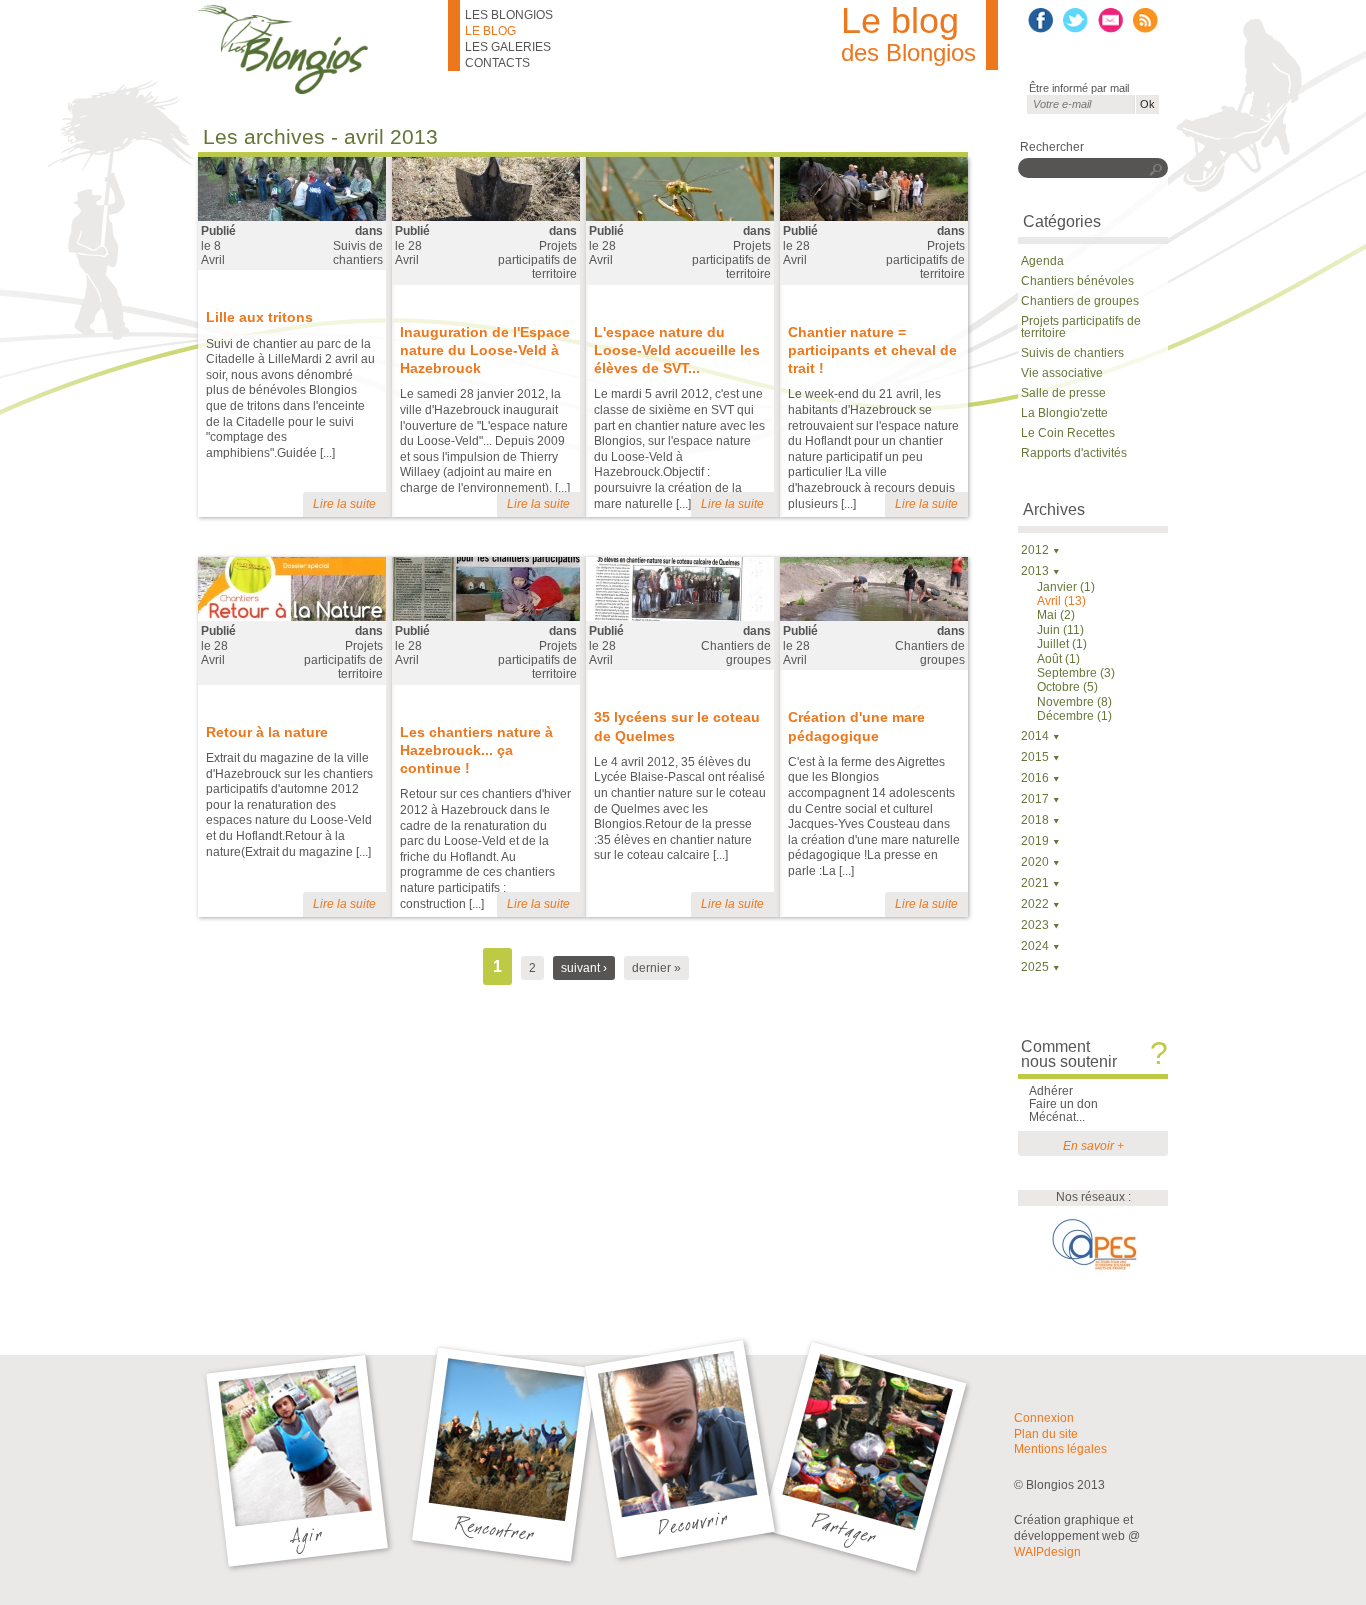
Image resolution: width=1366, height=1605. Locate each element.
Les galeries (508, 47)
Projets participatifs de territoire (537, 260)
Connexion (1044, 1418)
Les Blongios (509, 15)
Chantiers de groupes (736, 653)
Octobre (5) (1067, 687)
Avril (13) (1061, 601)
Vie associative (1062, 373)
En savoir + (1093, 1146)
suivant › (584, 968)
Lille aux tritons (259, 317)
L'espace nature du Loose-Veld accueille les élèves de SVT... (677, 350)
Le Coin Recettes (1068, 433)
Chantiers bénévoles (1077, 281)
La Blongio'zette (1064, 413)
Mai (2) (1056, 615)
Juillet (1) (1062, 644)
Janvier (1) (1066, 587)
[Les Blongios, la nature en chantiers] (323, 49)
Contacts (497, 63)
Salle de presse (1063, 393)
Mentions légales (1060, 1449)
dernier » (656, 968)
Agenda (1042, 261)
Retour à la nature (267, 732)
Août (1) (1058, 659)
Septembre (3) (1076, 673)
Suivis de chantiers (358, 253)
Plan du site (1046, 1434)
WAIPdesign (1047, 1552)
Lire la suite (344, 504)
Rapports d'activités (1074, 453)
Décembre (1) (1074, 716)
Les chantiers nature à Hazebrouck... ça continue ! (476, 750)
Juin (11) (1060, 630)
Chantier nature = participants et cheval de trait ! (872, 350)
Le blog (490, 31)
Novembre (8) (1074, 702)
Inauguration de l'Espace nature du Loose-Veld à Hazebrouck (485, 350)
